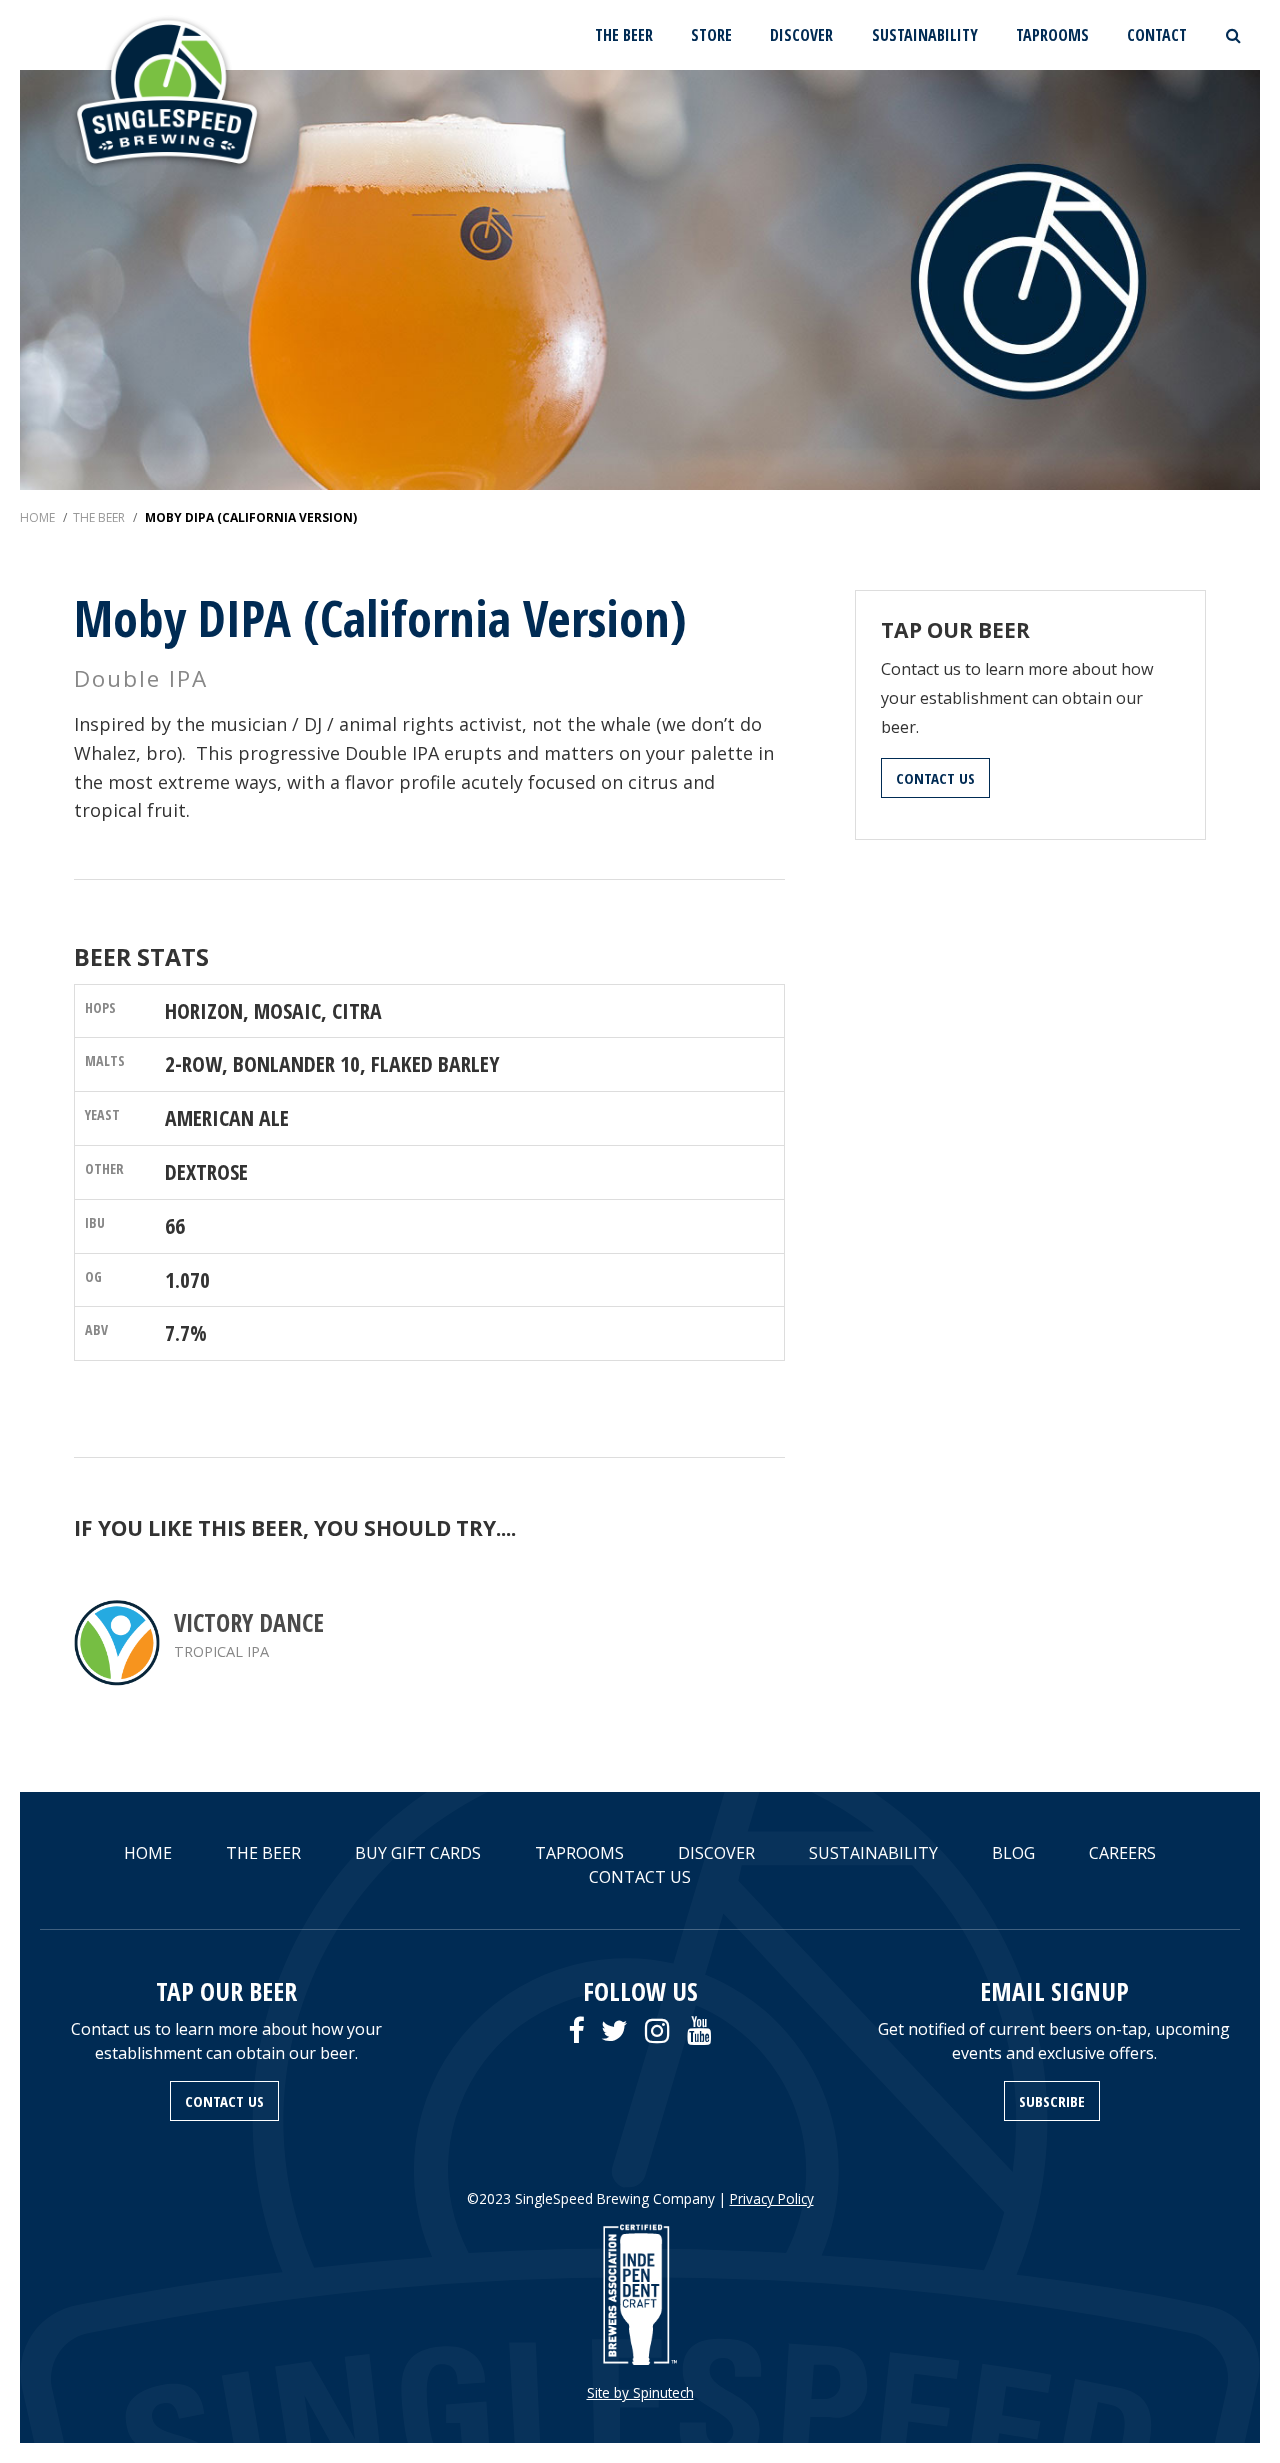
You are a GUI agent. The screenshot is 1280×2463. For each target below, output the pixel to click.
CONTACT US (935, 778)
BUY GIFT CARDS (418, 1853)
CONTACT (1157, 35)
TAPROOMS (1052, 35)
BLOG (1013, 1853)
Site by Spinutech (640, 2392)
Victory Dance (249, 1622)
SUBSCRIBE (1052, 2101)
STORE (711, 35)
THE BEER (624, 35)
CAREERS (1122, 1853)
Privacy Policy (772, 2198)
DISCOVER (801, 35)
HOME (148, 1853)
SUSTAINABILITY (925, 35)
